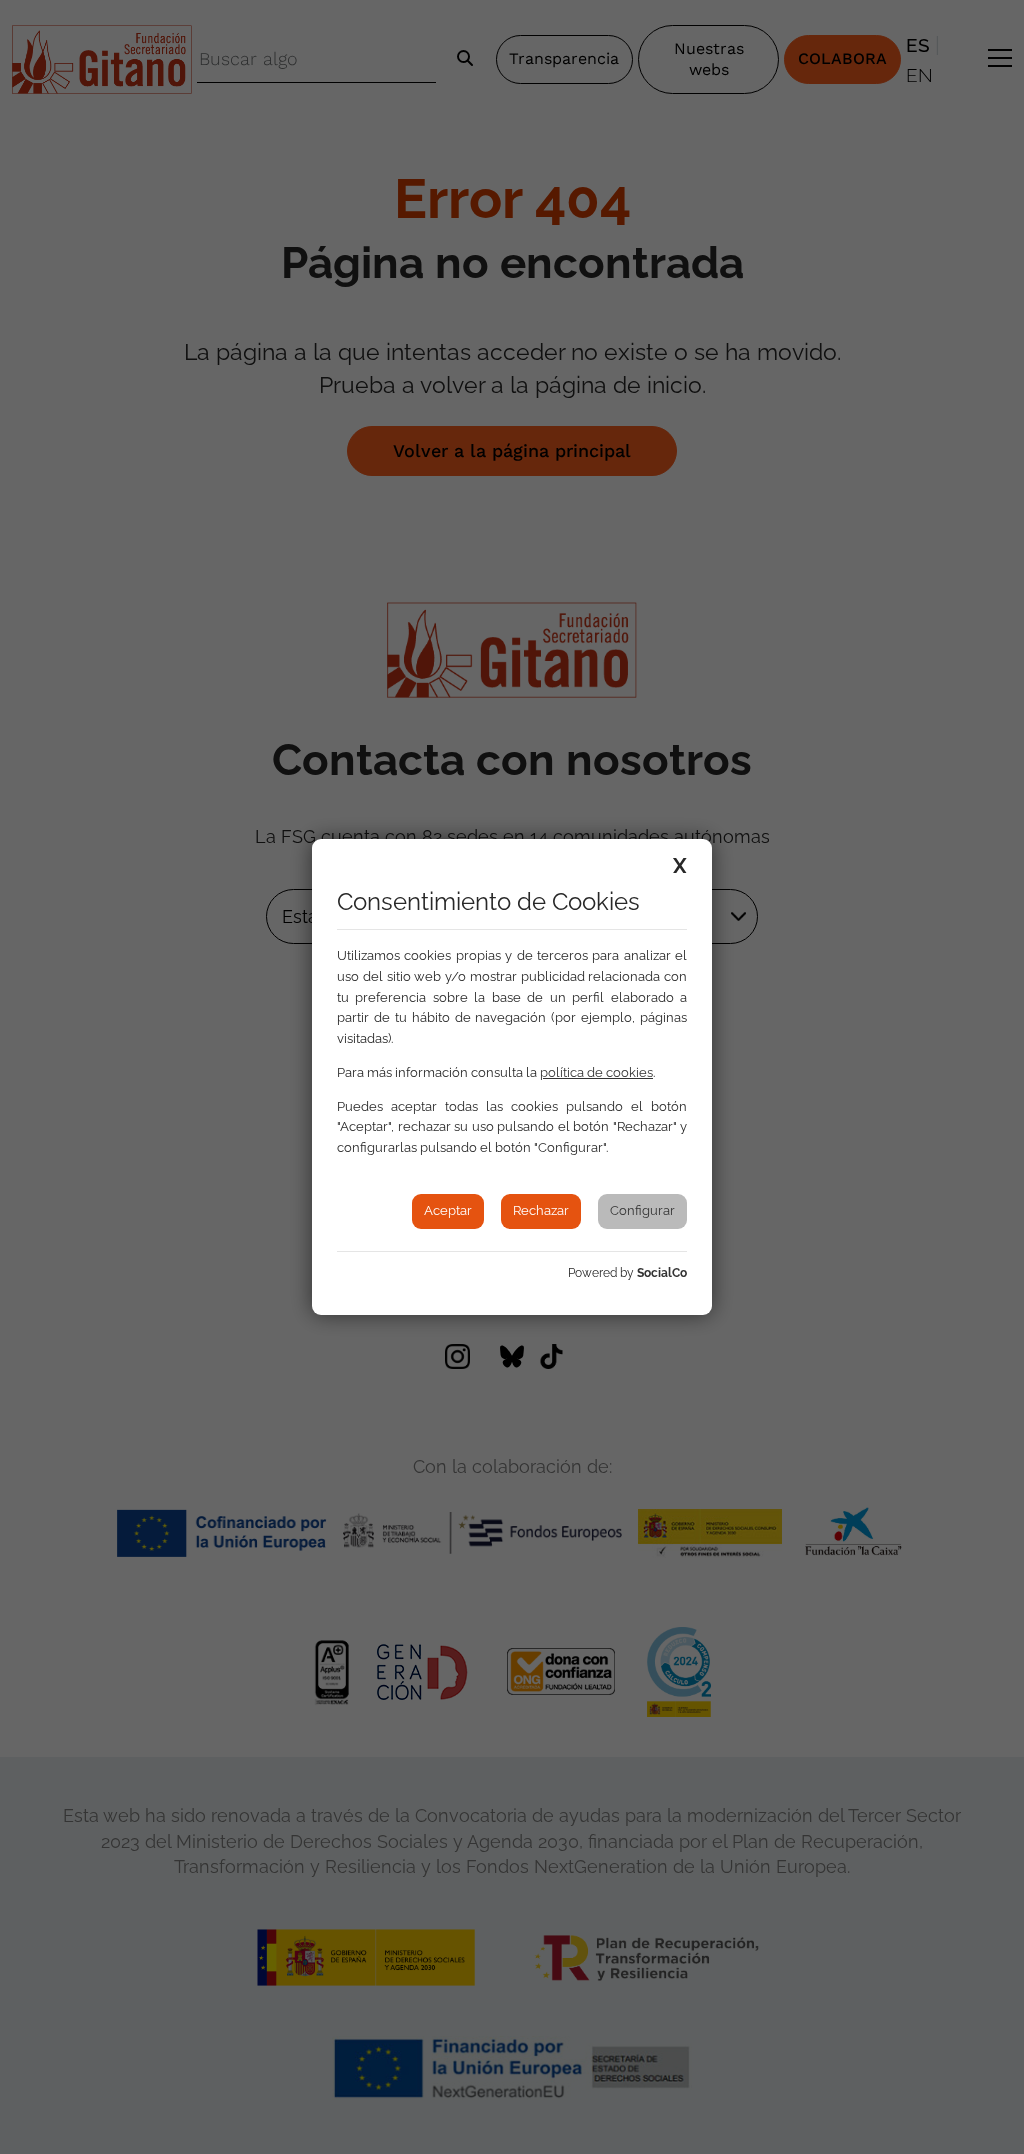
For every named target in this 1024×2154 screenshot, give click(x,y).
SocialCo (662, 1273)
